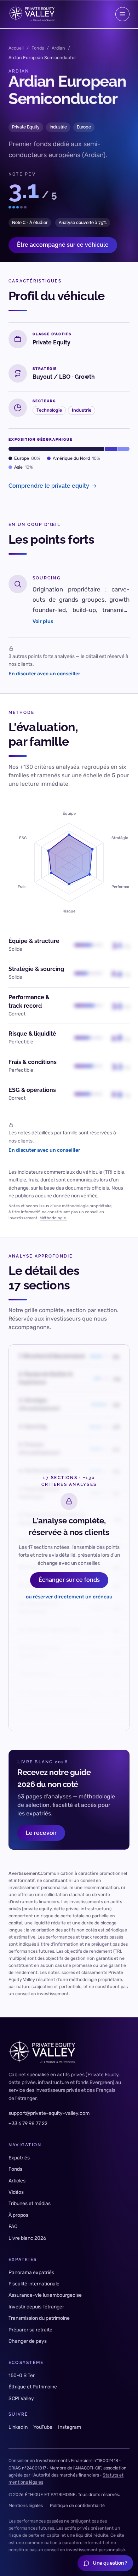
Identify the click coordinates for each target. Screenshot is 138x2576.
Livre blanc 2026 (27, 2238)
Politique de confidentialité (77, 2505)
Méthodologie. (53, 1218)
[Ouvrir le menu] (122, 14)
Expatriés (19, 2158)
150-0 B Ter (22, 2375)
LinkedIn (18, 2427)
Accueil (16, 48)
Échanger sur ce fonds (69, 1580)
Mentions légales (26, 2505)
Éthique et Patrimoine (33, 2387)
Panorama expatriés (31, 2272)
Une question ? (110, 2563)
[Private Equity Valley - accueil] (31, 14)
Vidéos (16, 2192)
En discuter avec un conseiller (44, 673)
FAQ (13, 2226)
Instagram (70, 2427)
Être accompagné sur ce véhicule (63, 245)
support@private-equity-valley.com (49, 2113)
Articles (17, 2181)
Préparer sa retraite (30, 2330)
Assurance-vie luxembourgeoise (45, 2295)
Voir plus (43, 621)
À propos (18, 2215)
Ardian (58, 48)
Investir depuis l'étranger (36, 2307)
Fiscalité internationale (34, 2284)
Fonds (38, 48)
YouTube (43, 2427)
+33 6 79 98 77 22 (28, 2123)
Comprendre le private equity (49, 486)
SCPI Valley (21, 2398)
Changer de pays (28, 2341)
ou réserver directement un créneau (69, 1597)
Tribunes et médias (30, 2203)
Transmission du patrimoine (39, 2318)
